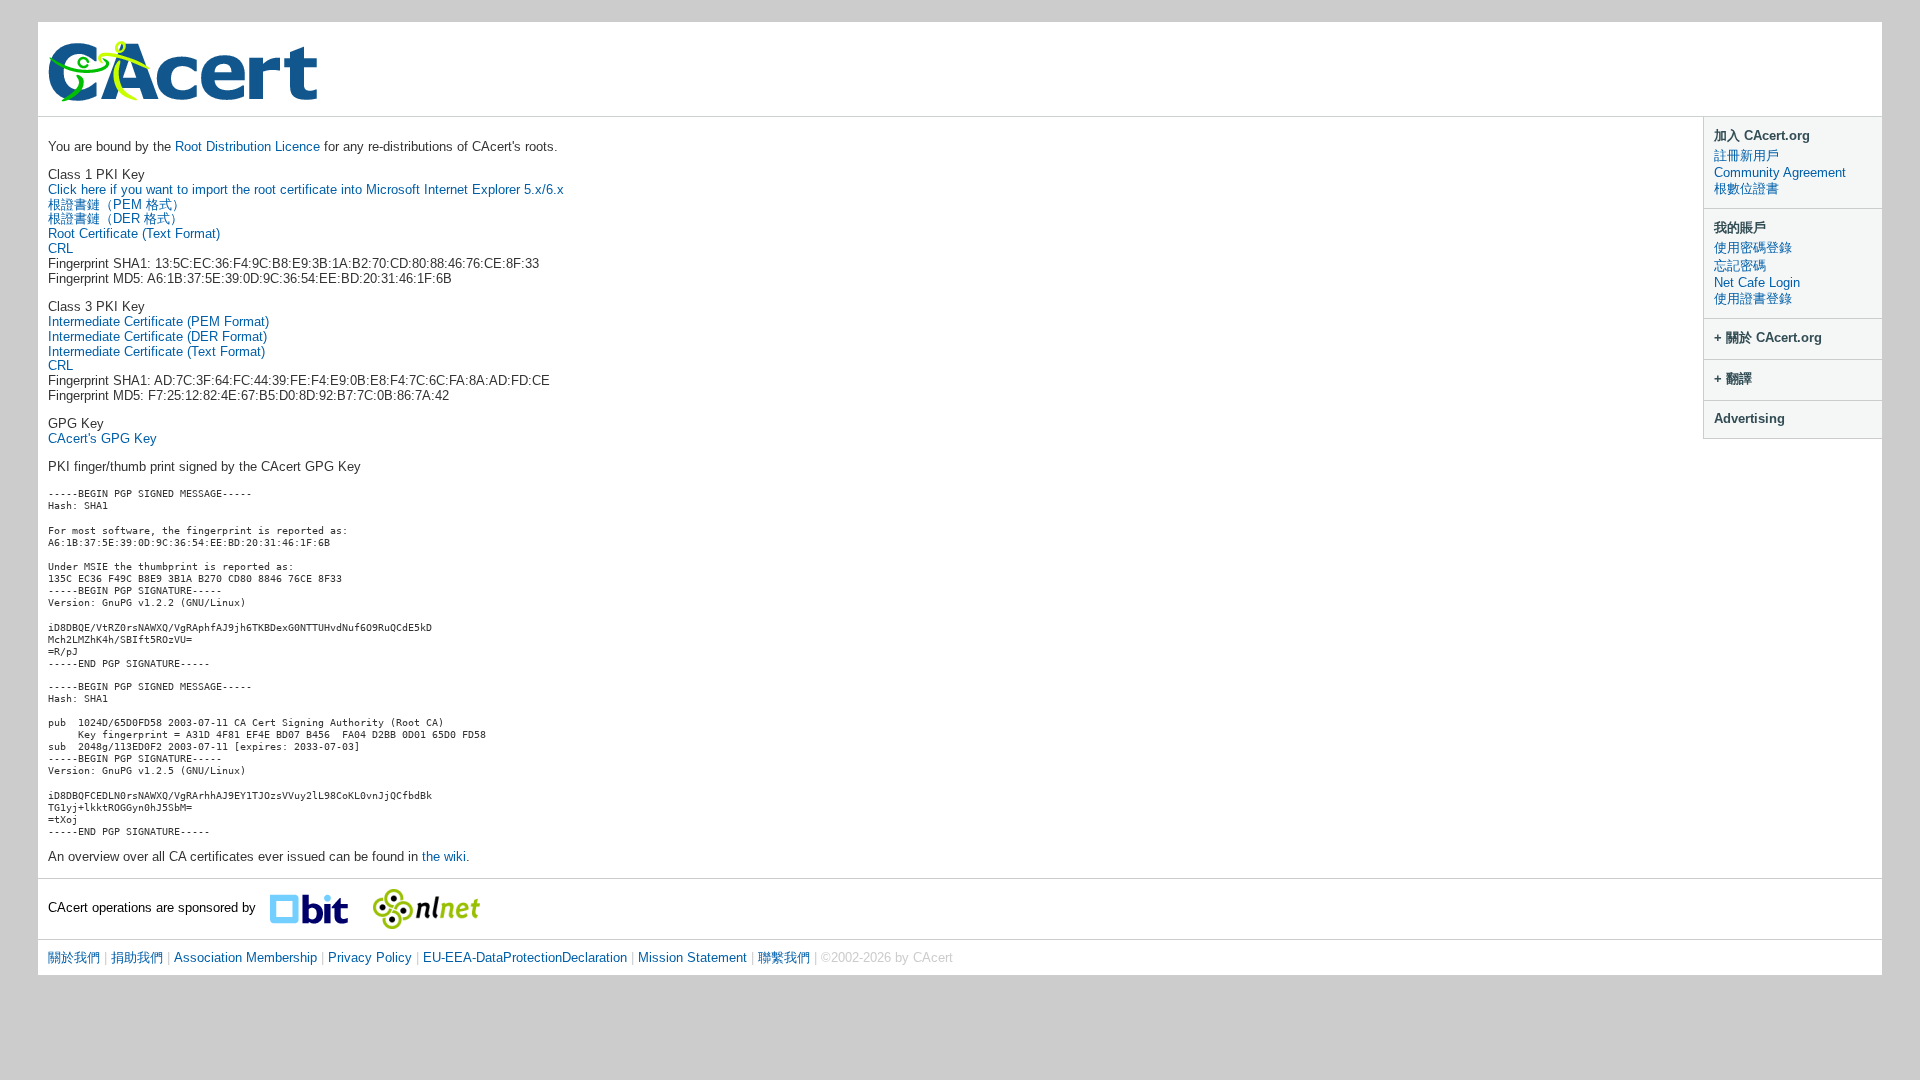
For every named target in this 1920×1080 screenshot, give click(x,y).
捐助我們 (137, 957)
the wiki (444, 856)
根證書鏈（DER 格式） (115, 218)
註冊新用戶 (1746, 155)
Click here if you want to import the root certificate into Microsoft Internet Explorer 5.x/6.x (306, 189)
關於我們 (74, 957)
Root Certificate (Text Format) (134, 233)
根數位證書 (1746, 188)
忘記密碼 (1740, 265)
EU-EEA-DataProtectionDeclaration (525, 957)
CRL (60, 248)
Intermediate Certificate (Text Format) (156, 351)
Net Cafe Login (1757, 282)
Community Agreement (1780, 172)
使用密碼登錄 (1753, 247)
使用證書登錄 (1753, 298)
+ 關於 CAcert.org (1768, 337)
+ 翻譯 (1733, 378)
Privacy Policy (370, 957)
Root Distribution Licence (249, 146)
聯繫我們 (784, 957)
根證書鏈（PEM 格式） (116, 204)
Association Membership (245, 957)
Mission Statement (692, 957)
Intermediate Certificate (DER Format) (157, 336)
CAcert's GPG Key (102, 438)
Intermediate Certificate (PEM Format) (158, 321)
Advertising (1749, 418)
